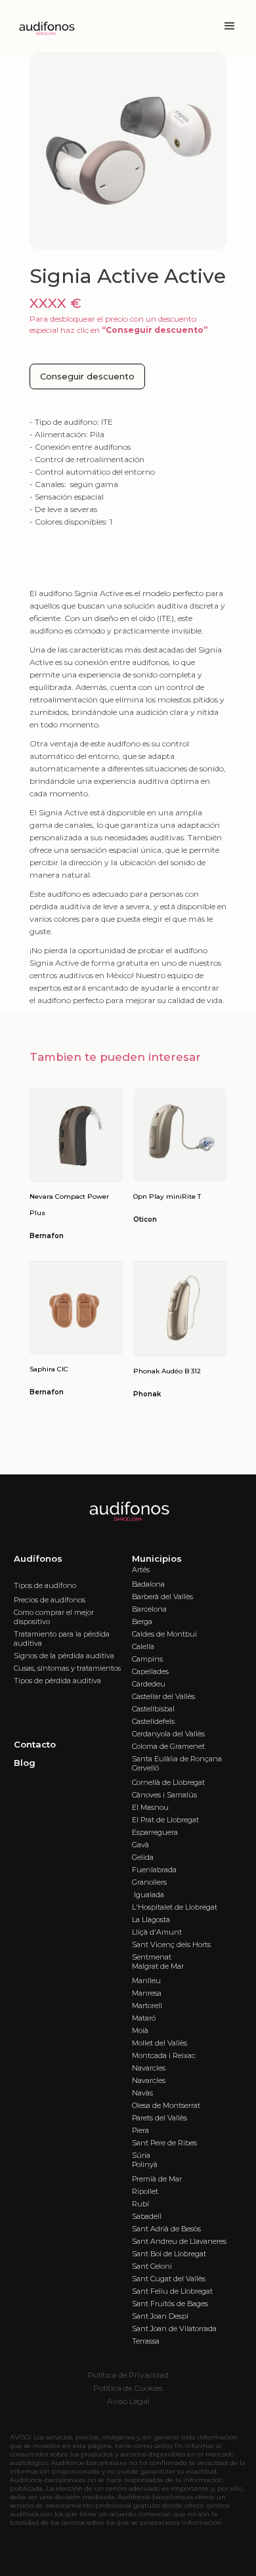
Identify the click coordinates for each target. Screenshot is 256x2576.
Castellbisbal (153, 1709)
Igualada (148, 1895)
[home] (43, 27)
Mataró (144, 2018)
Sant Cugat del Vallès (169, 2279)
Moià (140, 2030)
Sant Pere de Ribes (164, 2143)
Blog (25, 1763)
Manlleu (146, 1981)
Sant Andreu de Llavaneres (179, 2241)
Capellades (150, 1671)
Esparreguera (155, 1832)
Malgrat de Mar (158, 1966)
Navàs (142, 2093)
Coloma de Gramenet (168, 1746)
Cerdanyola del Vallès (168, 1734)
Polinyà (145, 2164)
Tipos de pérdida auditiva (57, 1681)
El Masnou (150, 1807)
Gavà (140, 1845)
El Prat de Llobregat (165, 1820)
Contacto (35, 1744)
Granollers (149, 1882)
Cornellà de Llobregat (168, 1782)
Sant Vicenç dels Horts (171, 1944)
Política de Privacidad (128, 2375)
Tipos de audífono (45, 1585)
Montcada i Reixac (164, 2055)
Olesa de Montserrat (166, 2105)
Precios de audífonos (50, 1600)
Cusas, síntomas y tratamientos (67, 1668)
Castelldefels (153, 1721)
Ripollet (145, 2191)
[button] (230, 26)
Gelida (143, 1857)
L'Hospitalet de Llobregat (175, 1907)
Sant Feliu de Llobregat (172, 2291)
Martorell (147, 2006)
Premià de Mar (157, 2179)
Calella (143, 1646)
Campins (147, 1659)
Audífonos (38, 1558)
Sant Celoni (152, 2266)
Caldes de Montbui (164, 1634)
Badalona (148, 1584)
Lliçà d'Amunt (157, 1932)
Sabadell (147, 2216)
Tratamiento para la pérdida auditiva (62, 1639)
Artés (141, 1570)
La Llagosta (151, 1920)
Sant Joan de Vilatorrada (174, 2329)
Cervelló (145, 1768)
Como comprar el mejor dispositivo (54, 1617)
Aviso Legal (128, 2401)
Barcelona (149, 1609)
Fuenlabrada (154, 1870)
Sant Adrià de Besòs (166, 2229)
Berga (142, 1621)
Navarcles (149, 2068)
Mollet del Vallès (160, 2043)
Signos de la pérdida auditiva (64, 1656)
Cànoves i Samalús (164, 1795)
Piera (140, 2130)
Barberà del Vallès (162, 1597)
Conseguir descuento (87, 376)
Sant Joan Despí (160, 2316)
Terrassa (146, 2341)
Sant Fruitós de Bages (170, 2304)
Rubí (140, 2204)
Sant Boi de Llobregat (169, 2254)
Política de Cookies (128, 2388)
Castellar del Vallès (163, 1696)
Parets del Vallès (160, 2118)
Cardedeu (149, 1684)
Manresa (147, 1993)
